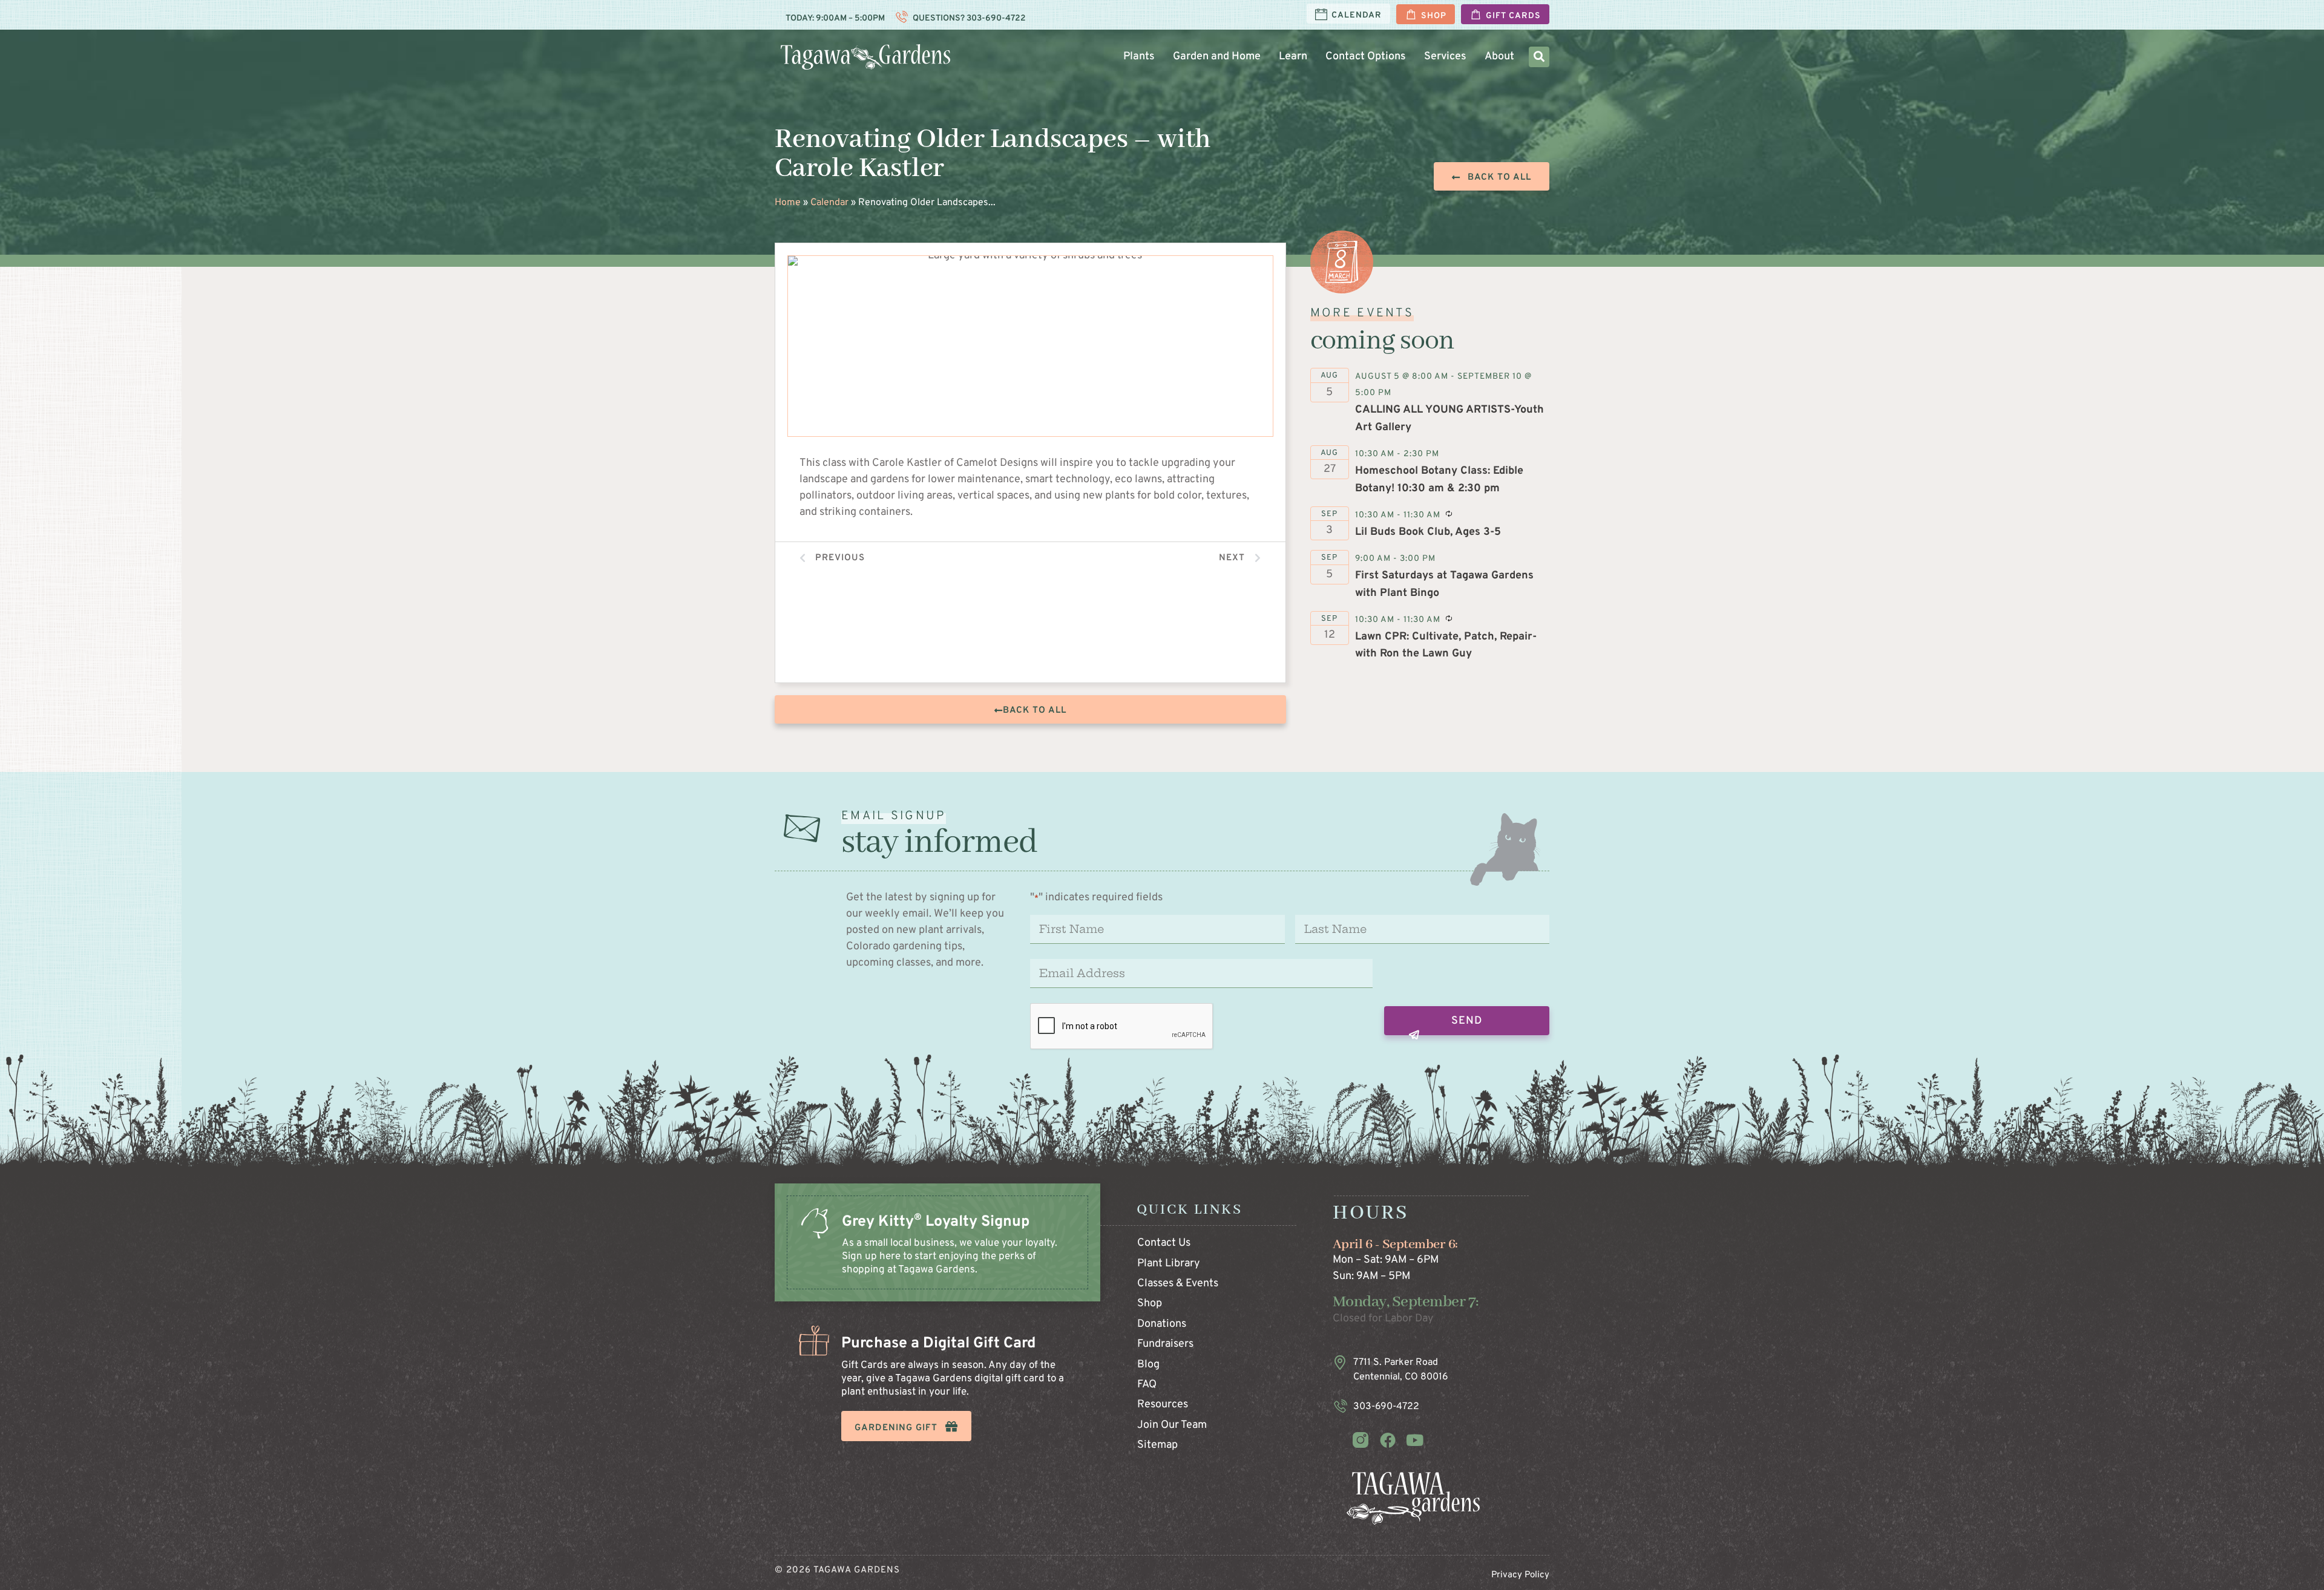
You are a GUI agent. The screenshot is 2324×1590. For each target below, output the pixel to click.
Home (788, 203)
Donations (1162, 1324)
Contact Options (1366, 57)
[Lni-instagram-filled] (1361, 1440)
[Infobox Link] (937, 1255)
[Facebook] (1388, 1440)
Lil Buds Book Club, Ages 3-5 (1428, 532)
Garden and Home (1217, 57)
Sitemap (1157, 1445)
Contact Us (1164, 1243)
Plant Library (1169, 1264)
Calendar (829, 203)
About (1499, 57)
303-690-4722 (995, 18)
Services (1445, 57)
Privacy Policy (1520, 1575)
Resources (1163, 1405)
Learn (1293, 57)
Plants (1139, 57)
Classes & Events (1178, 1284)
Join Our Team (1172, 1425)
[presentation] (1122, 1027)
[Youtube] (1415, 1440)
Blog (1148, 1365)
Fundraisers (1165, 1344)
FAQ (1147, 1385)
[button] (1539, 57)
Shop (1150, 1304)
